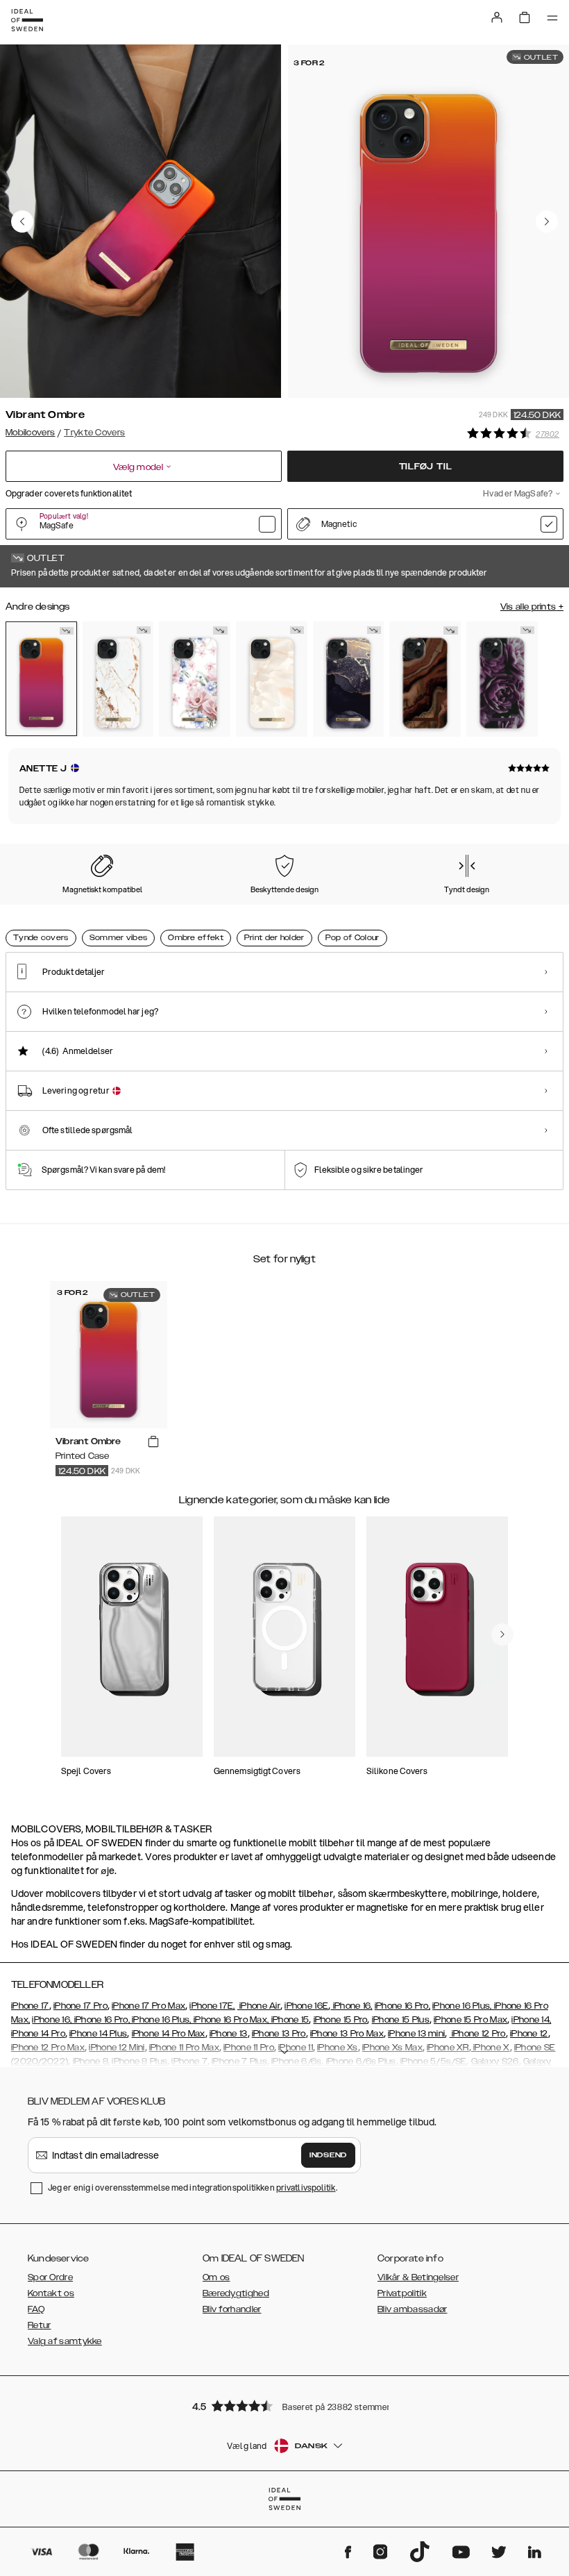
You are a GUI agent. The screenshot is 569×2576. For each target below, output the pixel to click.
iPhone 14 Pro (38, 2034)
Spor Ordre (50, 2277)
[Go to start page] (27, 20)
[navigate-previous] (502, 1634)
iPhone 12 (529, 2034)
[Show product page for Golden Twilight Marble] (349, 679)
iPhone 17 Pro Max (148, 2006)
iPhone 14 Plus (98, 2034)
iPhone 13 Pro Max (347, 2034)
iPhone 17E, (212, 2006)
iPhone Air (259, 2006)
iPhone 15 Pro (341, 2020)
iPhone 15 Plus (401, 2020)
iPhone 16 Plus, (462, 2006)
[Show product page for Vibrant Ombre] (41, 679)
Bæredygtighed (236, 2293)
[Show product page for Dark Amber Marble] (425, 679)
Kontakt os (51, 2293)
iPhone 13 (229, 2034)
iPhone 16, (351, 2006)
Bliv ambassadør (413, 2309)
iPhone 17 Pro (80, 2006)
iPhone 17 (30, 2006)
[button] (284, 2406)
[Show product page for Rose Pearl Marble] (272, 679)
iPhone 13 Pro (279, 2034)
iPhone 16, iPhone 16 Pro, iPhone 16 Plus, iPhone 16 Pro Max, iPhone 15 (170, 2020)
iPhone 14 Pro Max (169, 2034)
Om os (216, 2277)
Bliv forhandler (232, 2309)
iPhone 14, (531, 2020)
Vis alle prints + (532, 607)
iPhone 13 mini (416, 2034)
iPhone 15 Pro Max (470, 2020)
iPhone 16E (306, 2006)
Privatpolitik (402, 2293)
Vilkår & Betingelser (418, 2277)
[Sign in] (497, 17)
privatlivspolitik (306, 2188)
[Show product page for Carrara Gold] (118, 679)
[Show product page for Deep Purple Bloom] (502, 679)
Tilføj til (426, 467)
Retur (40, 2325)
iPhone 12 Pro (478, 2034)
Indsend (328, 2155)
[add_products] (153, 1442)
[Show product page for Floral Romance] (195, 679)
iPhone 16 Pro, (402, 2006)
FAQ (36, 2309)
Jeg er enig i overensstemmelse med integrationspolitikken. (193, 2188)
